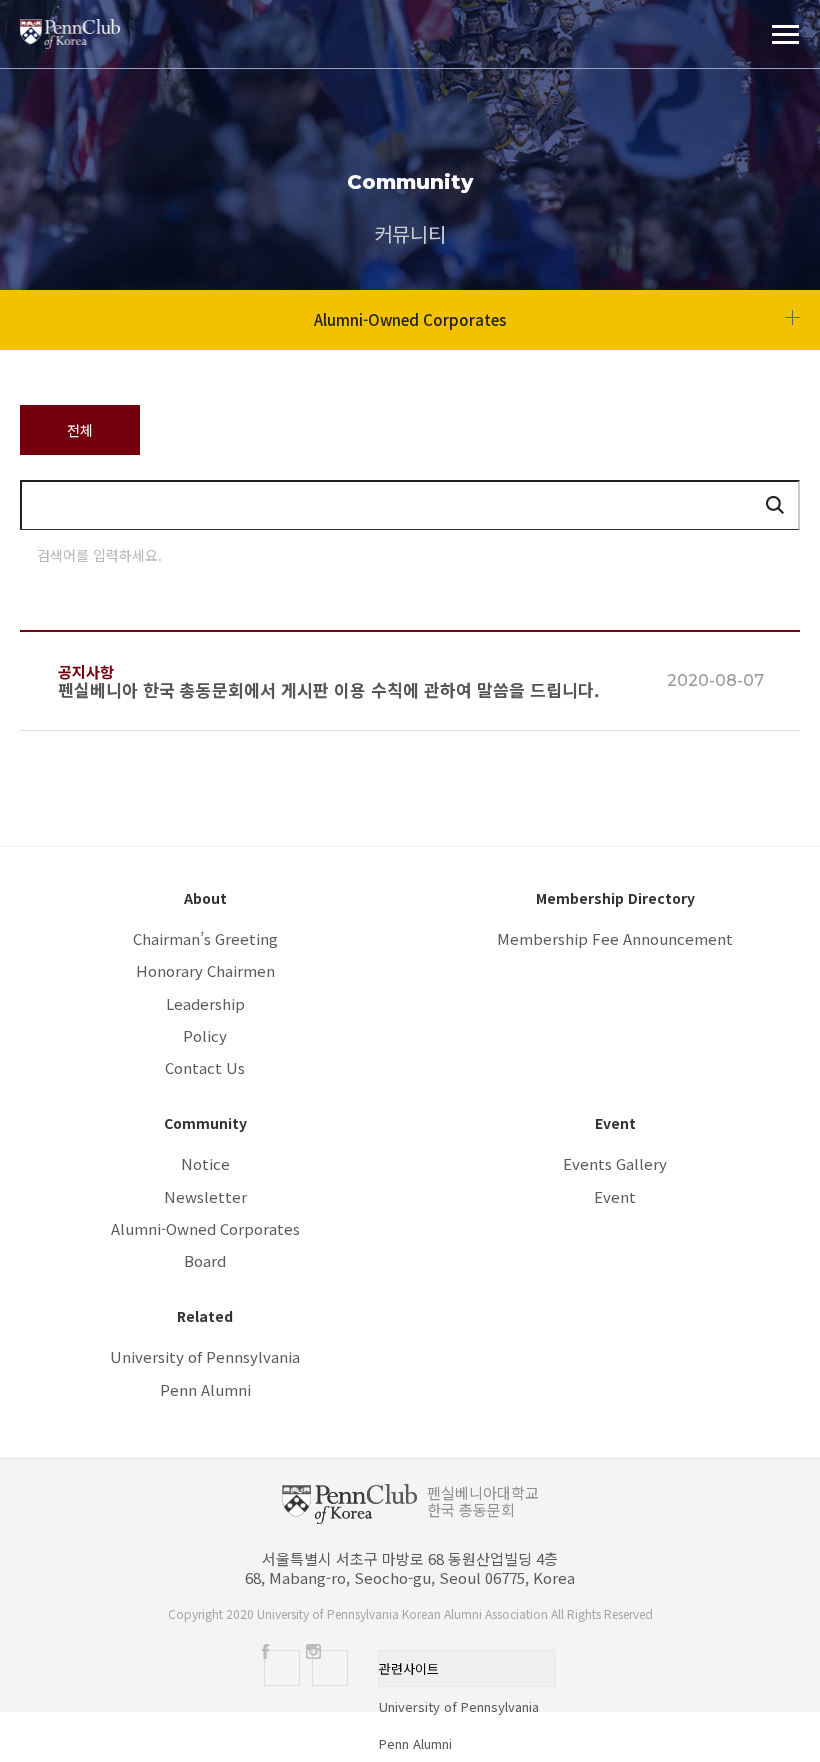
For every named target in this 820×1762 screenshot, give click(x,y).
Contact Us (205, 1067)
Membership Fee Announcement (615, 938)
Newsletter (205, 1196)
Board (205, 1260)
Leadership (205, 1003)
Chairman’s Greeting (205, 938)
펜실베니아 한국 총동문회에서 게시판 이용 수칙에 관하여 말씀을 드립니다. (329, 690)
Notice (205, 1163)
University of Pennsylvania (205, 1356)
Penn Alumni (205, 1389)
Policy (205, 1035)
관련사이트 (409, 1668)
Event (615, 1196)
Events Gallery (615, 1163)
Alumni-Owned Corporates (205, 1228)
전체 (80, 430)
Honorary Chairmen (205, 970)
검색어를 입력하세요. (99, 555)
